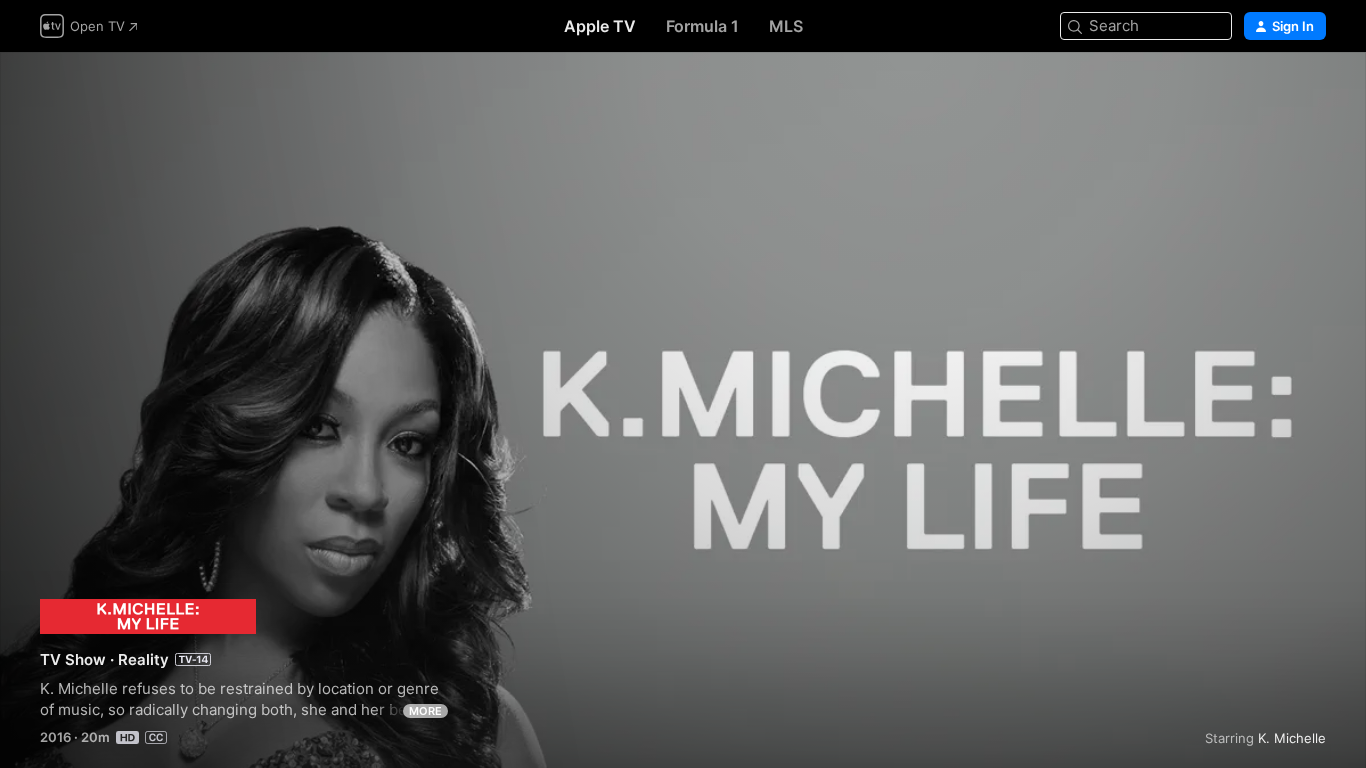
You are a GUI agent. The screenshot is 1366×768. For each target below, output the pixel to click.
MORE (425, 711)
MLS (786, 26)
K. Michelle (1292, 738)
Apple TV (600, 26)
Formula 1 (702, 26)
